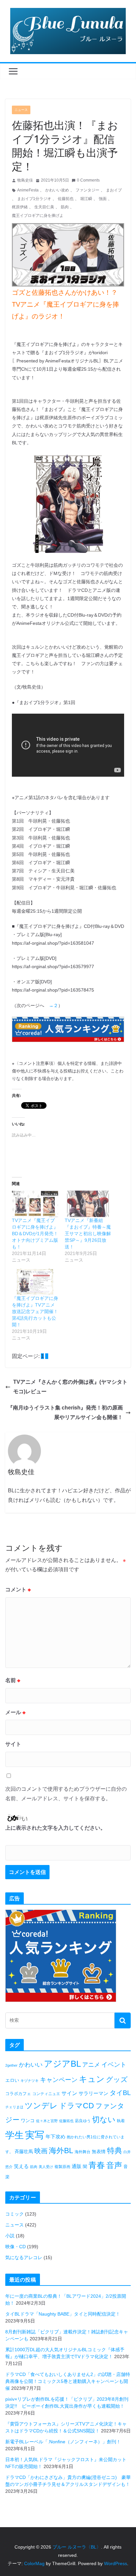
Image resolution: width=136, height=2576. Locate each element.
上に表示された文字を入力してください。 (55, 1828)
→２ (53, 1005)
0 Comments (88, 180)
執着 (121, 2121)
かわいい (31, 2065)
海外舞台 (83, 2152)
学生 (15, 2135)
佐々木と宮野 (47, 2121)
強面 (103, 199)
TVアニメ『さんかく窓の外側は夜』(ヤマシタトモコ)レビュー (70, 1387)
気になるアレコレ (24, 2257)
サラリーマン (93, 2093)
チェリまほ (14, 2107)
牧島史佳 (25, 180)
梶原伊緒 (20, 207)
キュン (92, 2079)
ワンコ (28, 2120)
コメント (18, 1590)
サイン (69, 2093)
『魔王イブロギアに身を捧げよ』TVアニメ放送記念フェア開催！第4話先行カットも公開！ (35, 1311)
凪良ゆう (83, 2121)
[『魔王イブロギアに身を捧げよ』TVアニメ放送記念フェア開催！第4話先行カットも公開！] (35, 1282)
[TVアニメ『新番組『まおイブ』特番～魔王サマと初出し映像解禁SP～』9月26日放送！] (88, 1204)
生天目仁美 (44, 207)
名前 (13, 1680)
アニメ (91, 2065)
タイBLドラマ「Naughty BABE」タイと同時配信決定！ (63, 2314)
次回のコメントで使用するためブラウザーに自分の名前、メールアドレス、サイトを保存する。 (66, 1794)
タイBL (120, 2093)
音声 (114, 2165)
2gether (11, 2065)
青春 (97, 2165)
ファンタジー (87, 190)
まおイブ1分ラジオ (34, 199)
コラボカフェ (18, 2094)
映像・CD (16, 2247)
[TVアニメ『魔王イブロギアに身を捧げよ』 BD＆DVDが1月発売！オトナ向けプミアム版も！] (35, 1204)
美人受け (46, 2167)
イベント (114, 2065)
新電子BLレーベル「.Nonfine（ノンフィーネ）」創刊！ (63, 2442)
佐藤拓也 (66, 199)
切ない (104, 2119)
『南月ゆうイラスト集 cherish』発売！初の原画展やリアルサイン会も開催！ (65, 1412)
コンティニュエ (46, 2094)
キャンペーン (59, 2080)
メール (15, 1712)
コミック (15, 2214)
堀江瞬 (86, 199)
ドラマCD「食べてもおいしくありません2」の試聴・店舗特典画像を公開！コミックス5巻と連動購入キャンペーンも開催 (68, 2381)
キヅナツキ (30, 2081)
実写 (35, 2135)
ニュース (21, 110)
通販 (77, 2166)
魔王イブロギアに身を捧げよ (38, 216)
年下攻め (55, 2136)
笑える (21, 2166)
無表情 (99, 2152)
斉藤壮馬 (24, 2152)
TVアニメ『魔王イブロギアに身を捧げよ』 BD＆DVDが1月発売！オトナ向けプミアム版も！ (35, 1234)
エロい (12, 2080)
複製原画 (62, 2167)
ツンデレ (41, 2106)
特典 (115, 2151)
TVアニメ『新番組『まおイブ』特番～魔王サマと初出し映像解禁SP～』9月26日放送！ (88, 1234)
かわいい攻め (57, 190)
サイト (13, 1744)
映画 (41, 2151)
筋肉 (65, 207)
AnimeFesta (28, 190)
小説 (10, 2236)
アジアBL (62, 2064)
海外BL (61, 2151)
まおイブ (114, 190)
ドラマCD (77, 2106)
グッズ (117, 2079)
